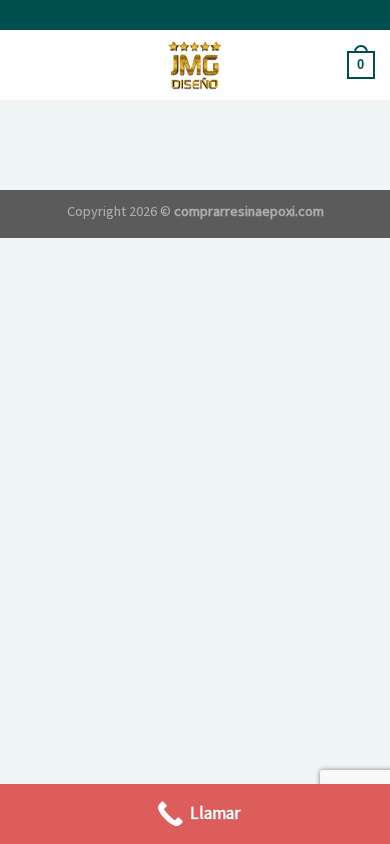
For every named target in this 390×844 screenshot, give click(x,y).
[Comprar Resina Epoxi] (195, 65)
